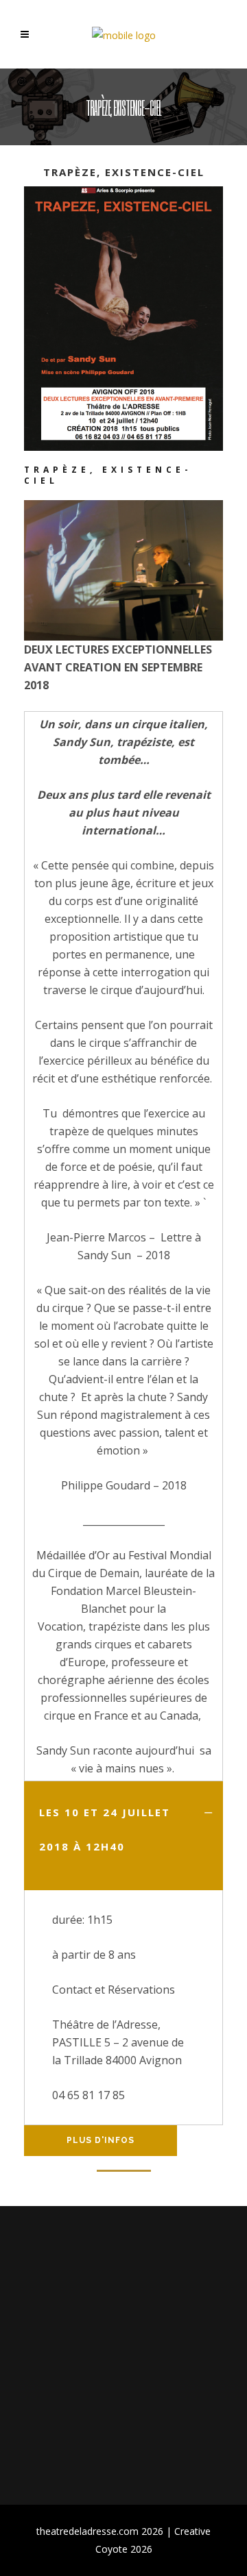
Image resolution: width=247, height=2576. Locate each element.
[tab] (123, 1836)
